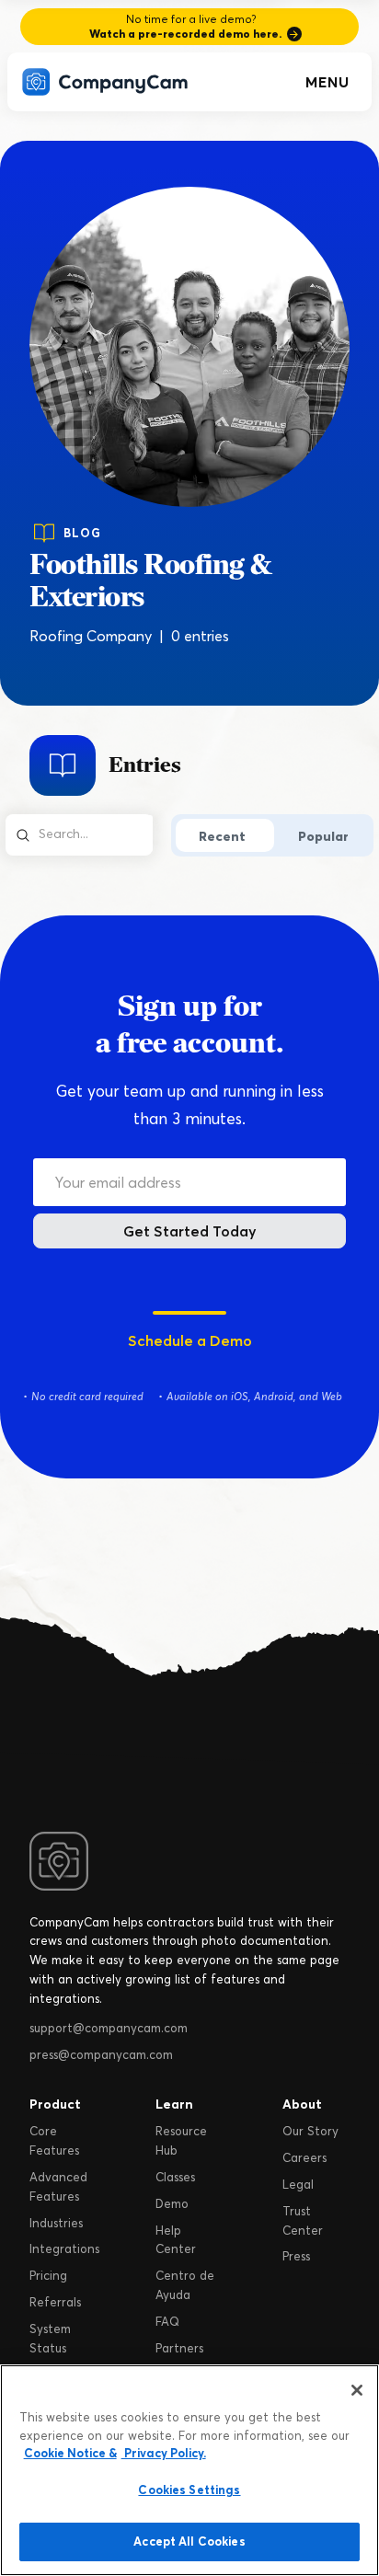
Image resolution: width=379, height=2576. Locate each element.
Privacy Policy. (164, 2453)
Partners (179, 2348)
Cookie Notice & (70, 2453)
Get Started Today (190, 1231)
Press (296, 2256)
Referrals (55, 2302)
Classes (175, 2177)
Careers (304, 2157)
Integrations (64, 2248)
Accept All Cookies (189, 2541)
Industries (56, 2223)
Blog (82, 533)
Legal (298, 2184)
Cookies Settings (189, 2490)
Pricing (48, 2275)
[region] (189, 2470)
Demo (172, 2203)
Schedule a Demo (190, 1340)
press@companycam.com (101, 2054)
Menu (327, 82)
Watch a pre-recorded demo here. (185, 34)
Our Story (310, 2131)
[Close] (357, 2390)
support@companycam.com (109, 2028)
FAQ (167, 2321)
